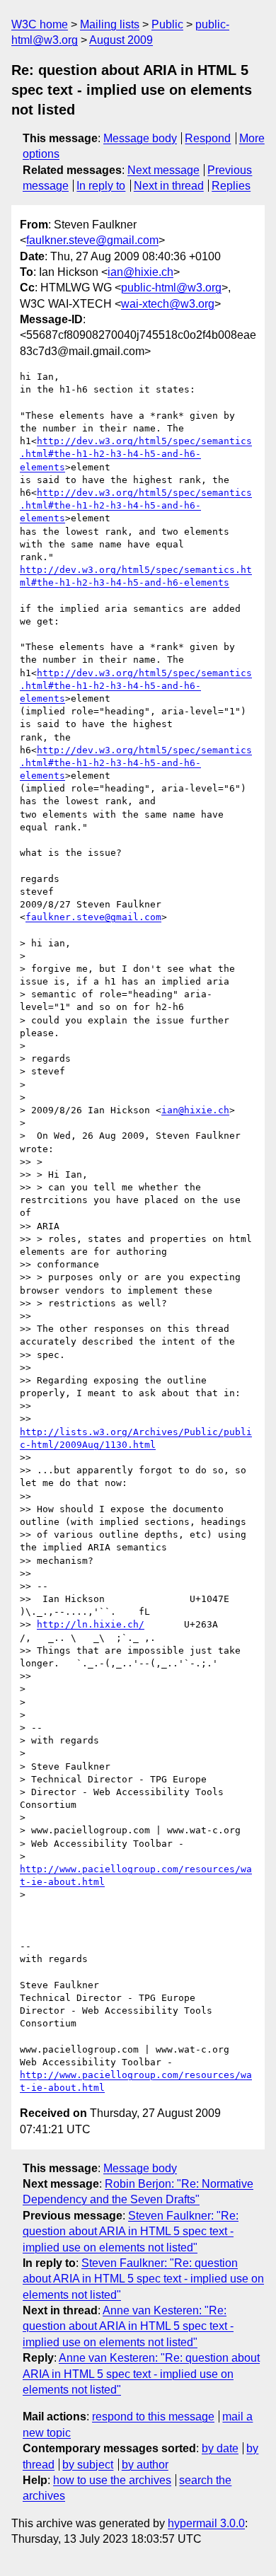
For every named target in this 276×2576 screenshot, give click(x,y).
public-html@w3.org (171, 288)
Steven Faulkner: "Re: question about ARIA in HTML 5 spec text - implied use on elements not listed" (131, 2232)
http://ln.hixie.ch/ (91, 1624)
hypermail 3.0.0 (206, 2523)
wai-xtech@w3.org (168, 304)
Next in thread (169, 186)
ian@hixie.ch (140, 272)
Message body (140, 138)
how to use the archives (112, 2480)
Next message (163, 170)
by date (220, 2448)
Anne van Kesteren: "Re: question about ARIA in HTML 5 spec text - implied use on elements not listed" (128, 2326)
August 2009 (121, 40)
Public (167, 24)
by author (145, 2465)
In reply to (101, 186)
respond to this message (153, 2417)
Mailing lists (110, 24)
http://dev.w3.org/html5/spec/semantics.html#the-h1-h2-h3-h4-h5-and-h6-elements (136, 454)
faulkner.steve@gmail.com (92, 240)
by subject (88, 2465)
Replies (231, 186)
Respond (208, 138)
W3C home (40, 24)
